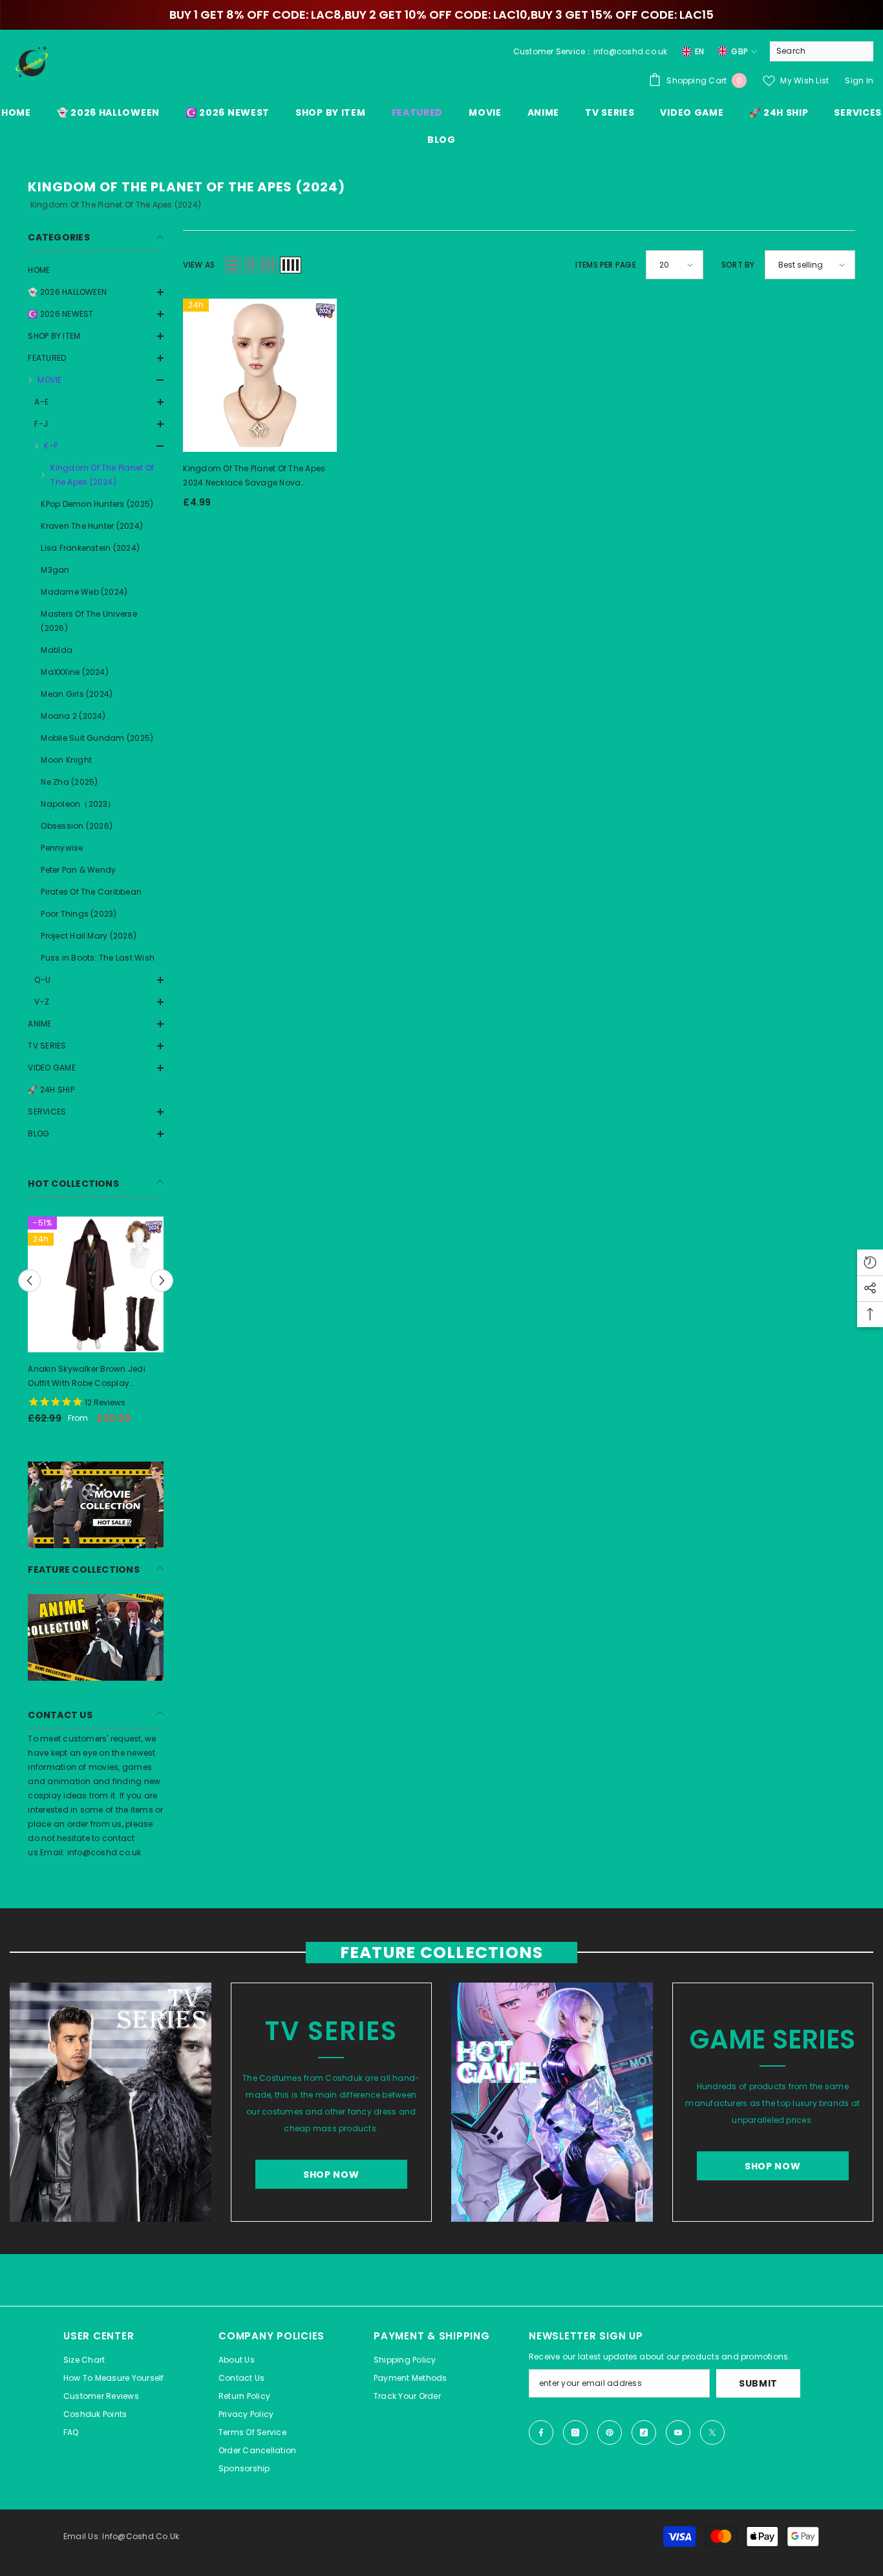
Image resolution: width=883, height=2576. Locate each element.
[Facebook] (541, 2432)
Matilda (57, 650)
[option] (96, 1325)
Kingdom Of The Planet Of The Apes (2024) (102, 475)
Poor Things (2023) (79, 914)
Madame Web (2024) (84, 592)
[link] (96, 1505)
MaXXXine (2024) (75, 672)
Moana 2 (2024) (73, 716)
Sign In (859, 80)
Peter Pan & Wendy (78, 870)
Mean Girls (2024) (77, 694)
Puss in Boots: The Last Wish (98, 958)
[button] (96, 314)
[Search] (822, 51)
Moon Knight (66, 760)
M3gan (55, 570)
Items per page (606, 265)
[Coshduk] (111, 2102)
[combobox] (812, 51)
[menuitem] (96, 270)
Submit (758, 2383)
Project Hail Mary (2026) (89, 936)
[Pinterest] (610, 2432)
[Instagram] (575, 2432)
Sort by (738, 265)
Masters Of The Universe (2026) (89, 621)
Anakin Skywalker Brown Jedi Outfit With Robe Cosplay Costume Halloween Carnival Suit (88, 1377)
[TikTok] (644, 2432)
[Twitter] (712, 2432)
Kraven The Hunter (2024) (92, 526)
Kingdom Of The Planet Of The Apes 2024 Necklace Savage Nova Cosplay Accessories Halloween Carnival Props (254, 476)
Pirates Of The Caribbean (91, 892)
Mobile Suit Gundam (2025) (97, 738)
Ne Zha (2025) (69, 782)
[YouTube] (678, 2432)
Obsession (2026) (77, 826)
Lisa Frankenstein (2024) (90, 548)
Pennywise (62, 848)
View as (199, 265)
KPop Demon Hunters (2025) (97, 504)
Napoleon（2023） (78, 804)
